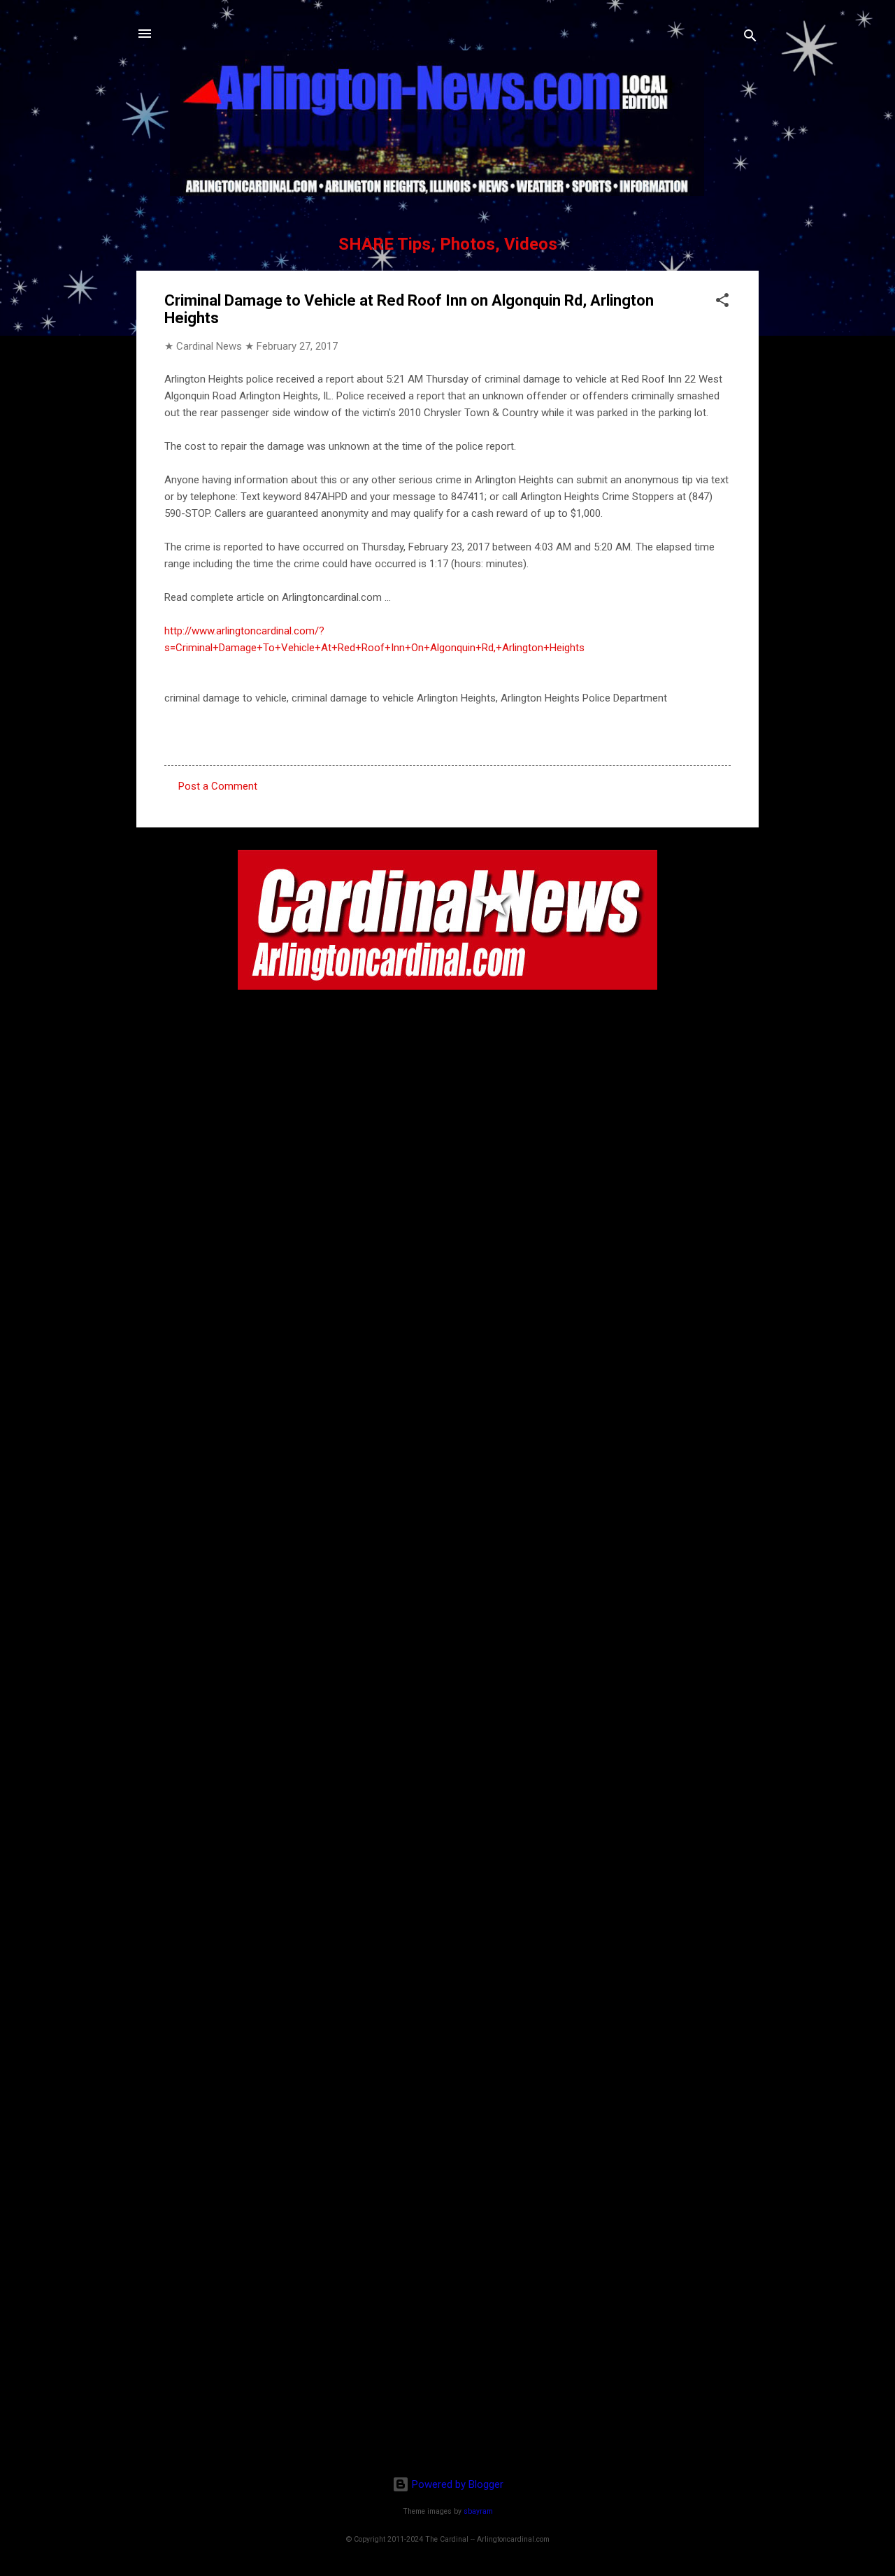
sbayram (478, 2511)
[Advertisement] (447, 2375)
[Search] (750, 38)
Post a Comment (218, 786)
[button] (722, 303)
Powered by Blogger (456, 2484)
